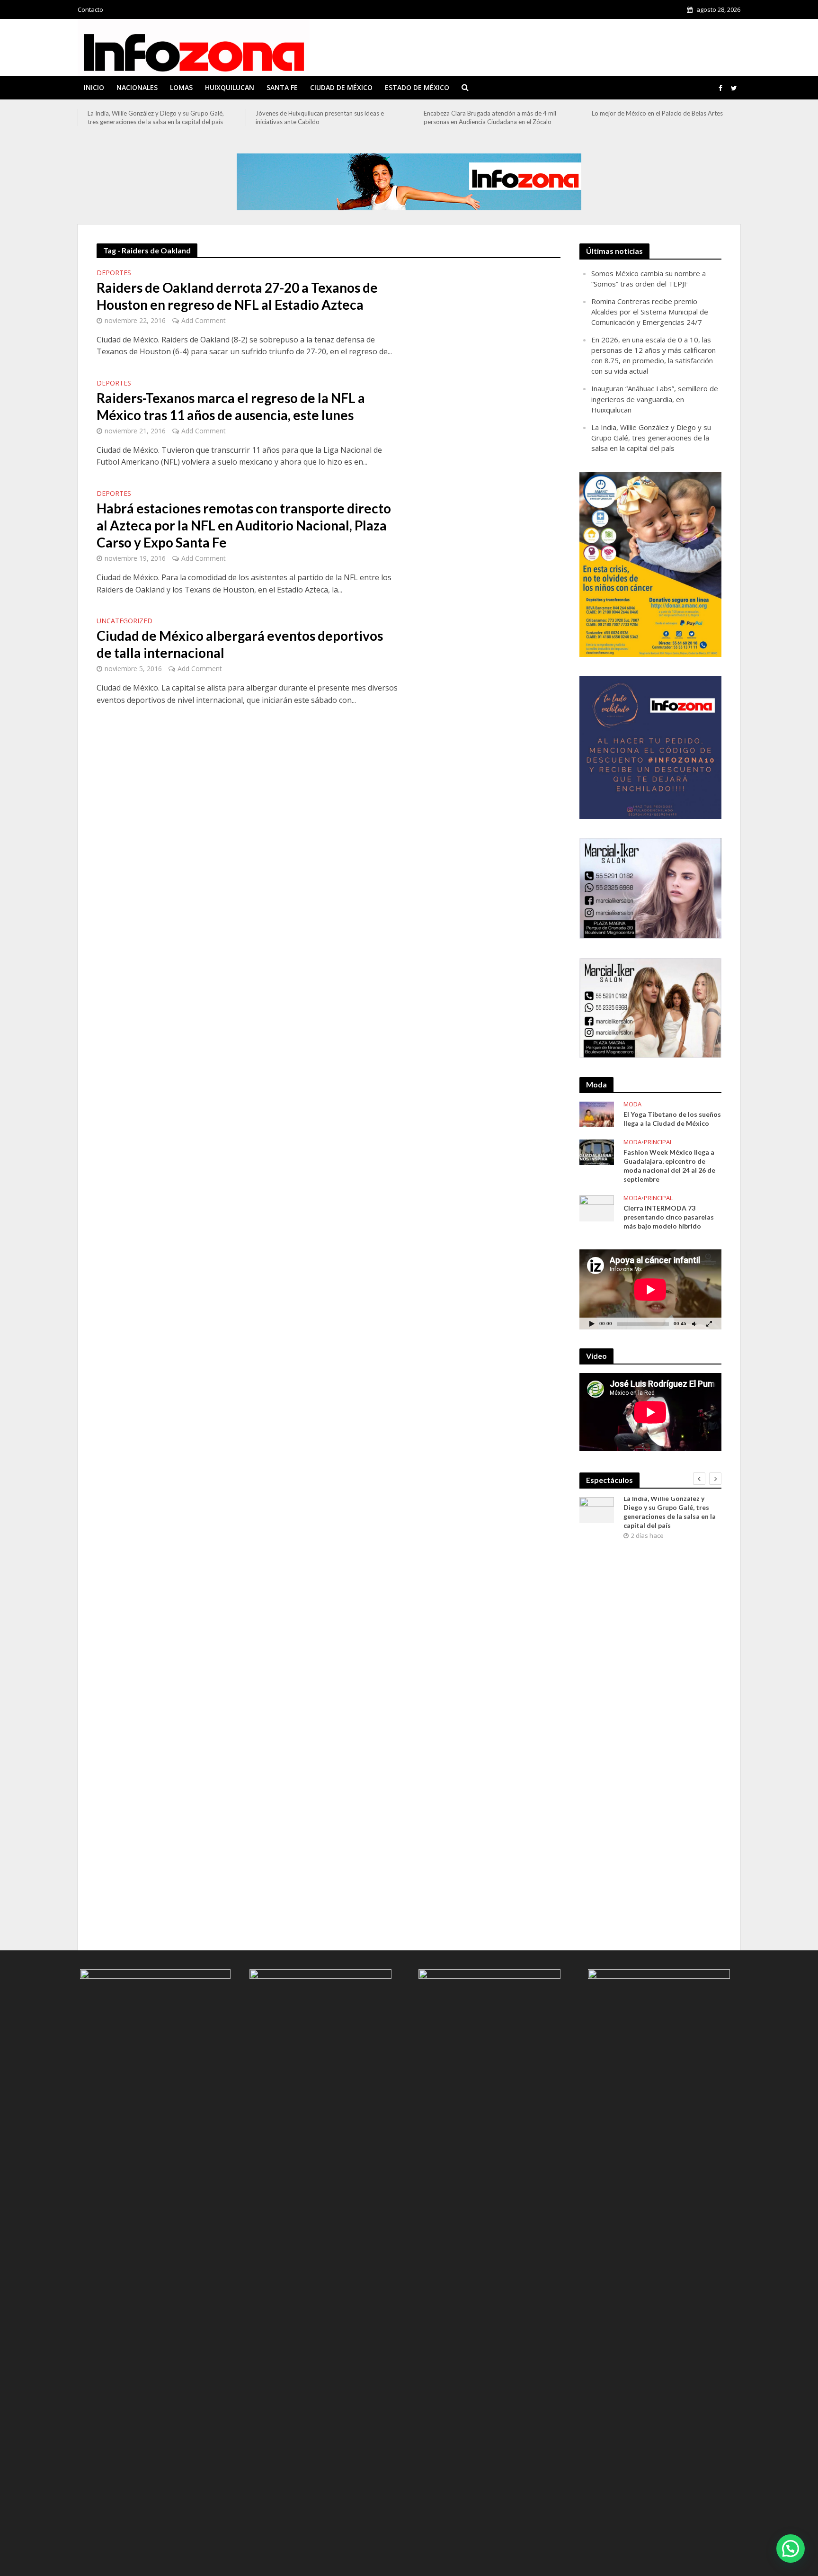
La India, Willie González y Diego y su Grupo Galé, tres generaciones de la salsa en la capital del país (156, 117)
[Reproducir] (592, 1324)
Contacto (90, 9)
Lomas (181, 87)
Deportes (114, 273)
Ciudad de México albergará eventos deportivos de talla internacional (240, 644)
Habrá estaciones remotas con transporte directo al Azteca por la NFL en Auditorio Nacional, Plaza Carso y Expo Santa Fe (244, 525)
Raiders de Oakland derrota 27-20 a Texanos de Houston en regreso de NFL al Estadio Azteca (237, 296)
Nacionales (137, 87)
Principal (658, 1142)
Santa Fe (282, 87)
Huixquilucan (230, 87)
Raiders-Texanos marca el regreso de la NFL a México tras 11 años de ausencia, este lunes (231, 406)
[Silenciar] (694, 1324)
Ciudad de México (341, 87)
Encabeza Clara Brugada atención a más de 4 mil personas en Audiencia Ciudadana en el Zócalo (490, 117)
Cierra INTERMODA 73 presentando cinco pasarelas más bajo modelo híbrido (669, 1217)
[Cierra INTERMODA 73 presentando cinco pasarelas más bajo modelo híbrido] (597, 1207)
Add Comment (204, 320)
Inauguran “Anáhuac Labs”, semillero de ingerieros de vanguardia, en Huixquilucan (655, 399)
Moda (632, 1104)
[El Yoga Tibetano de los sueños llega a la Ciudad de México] (597, 1113)
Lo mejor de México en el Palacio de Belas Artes (657, 113)
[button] (791, 2549)
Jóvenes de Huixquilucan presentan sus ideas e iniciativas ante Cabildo (320, 117)
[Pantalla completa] (709, 1324)
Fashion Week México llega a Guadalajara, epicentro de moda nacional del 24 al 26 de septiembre (669, 1166)
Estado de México (417, 87)
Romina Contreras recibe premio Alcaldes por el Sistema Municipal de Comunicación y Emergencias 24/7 (650, 312)
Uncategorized (124, 621)
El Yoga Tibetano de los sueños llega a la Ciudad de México (672, 1119)
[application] (650, 1289)
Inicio (94, 87)
